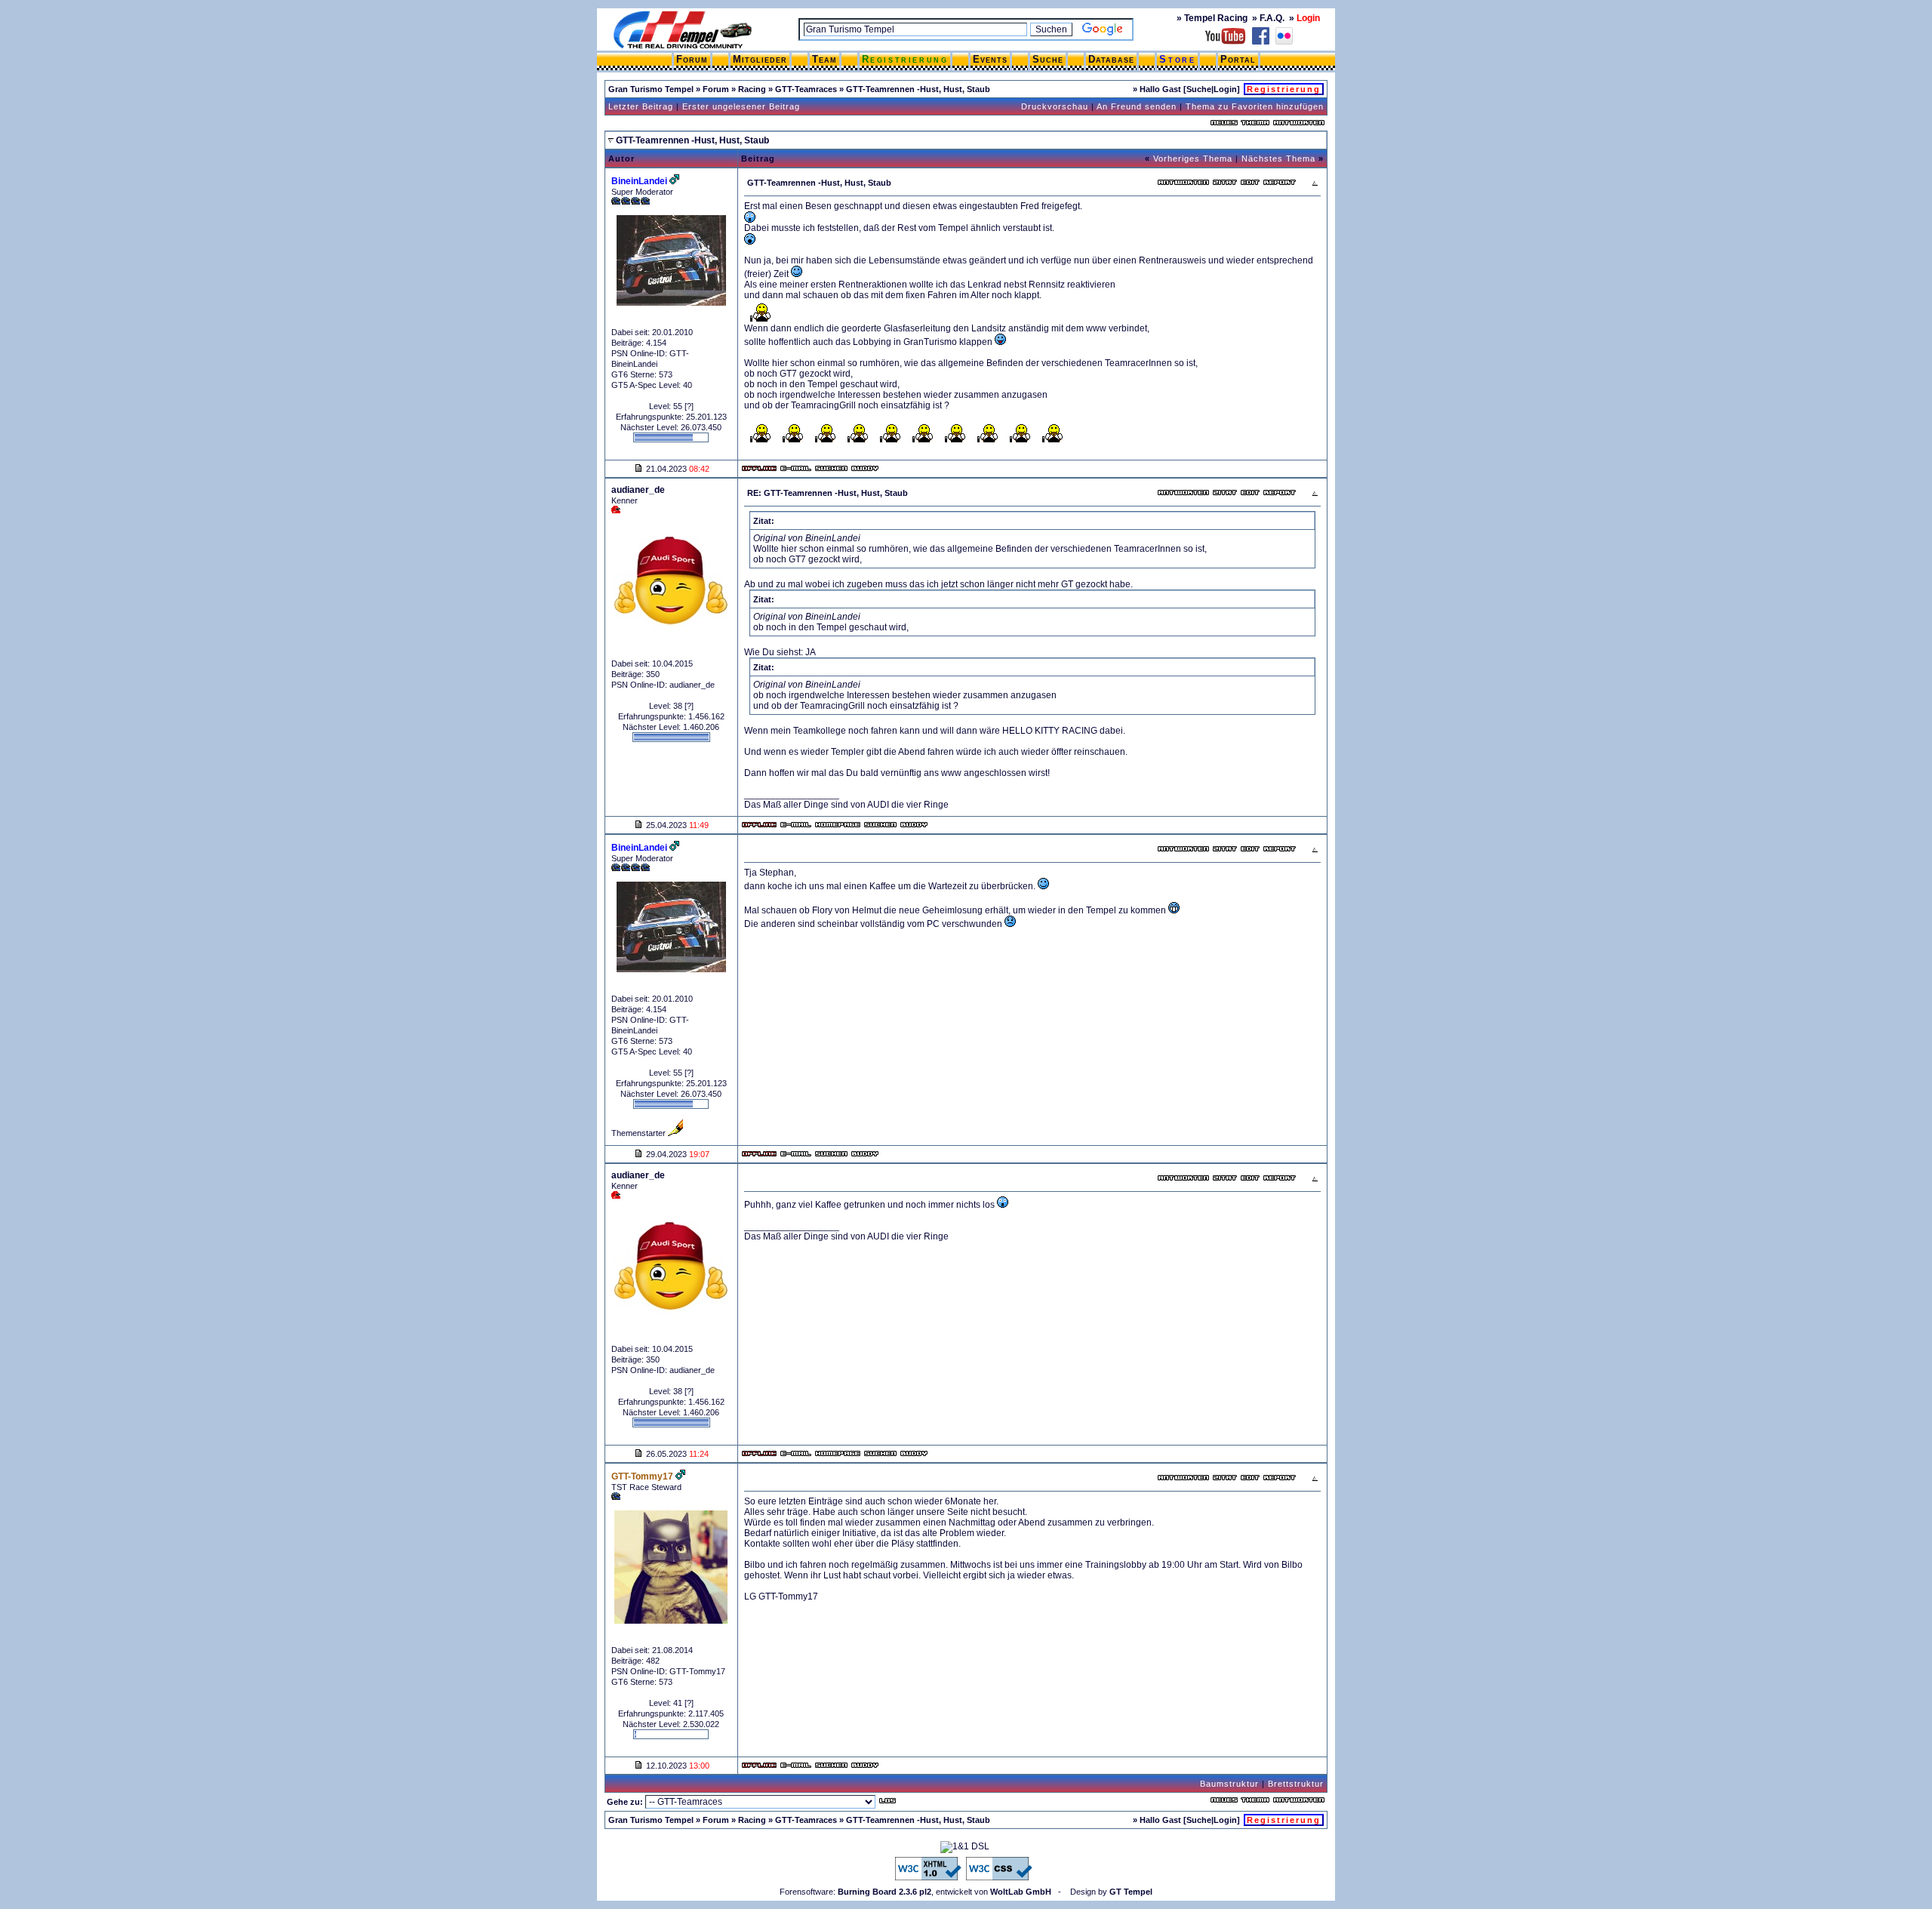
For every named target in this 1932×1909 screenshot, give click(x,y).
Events (990, 59)
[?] (689, 406)
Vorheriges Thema (1193, 159)
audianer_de (638, 490)
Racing (752, 89)
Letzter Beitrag (641, 106)
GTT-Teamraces (806, 89)
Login (1225, 89)
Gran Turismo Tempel (651, 89)
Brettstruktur (1296, 1784)
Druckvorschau (1055, 106)
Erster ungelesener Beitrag (741, 106)
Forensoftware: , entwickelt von (915, 1892)
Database (1111, 59)
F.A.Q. (1272, 18)
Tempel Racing (1216, 18)
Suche (1048, 59)
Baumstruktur (1229, 1784)
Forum (692, 59)
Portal (1238, 59)
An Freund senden (1137, 106)
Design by (1111, 1892)
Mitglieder (760, 59)
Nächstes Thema (1278, 159)
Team (824, 59)
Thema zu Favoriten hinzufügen (1255, 106)
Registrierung (905, 59)
